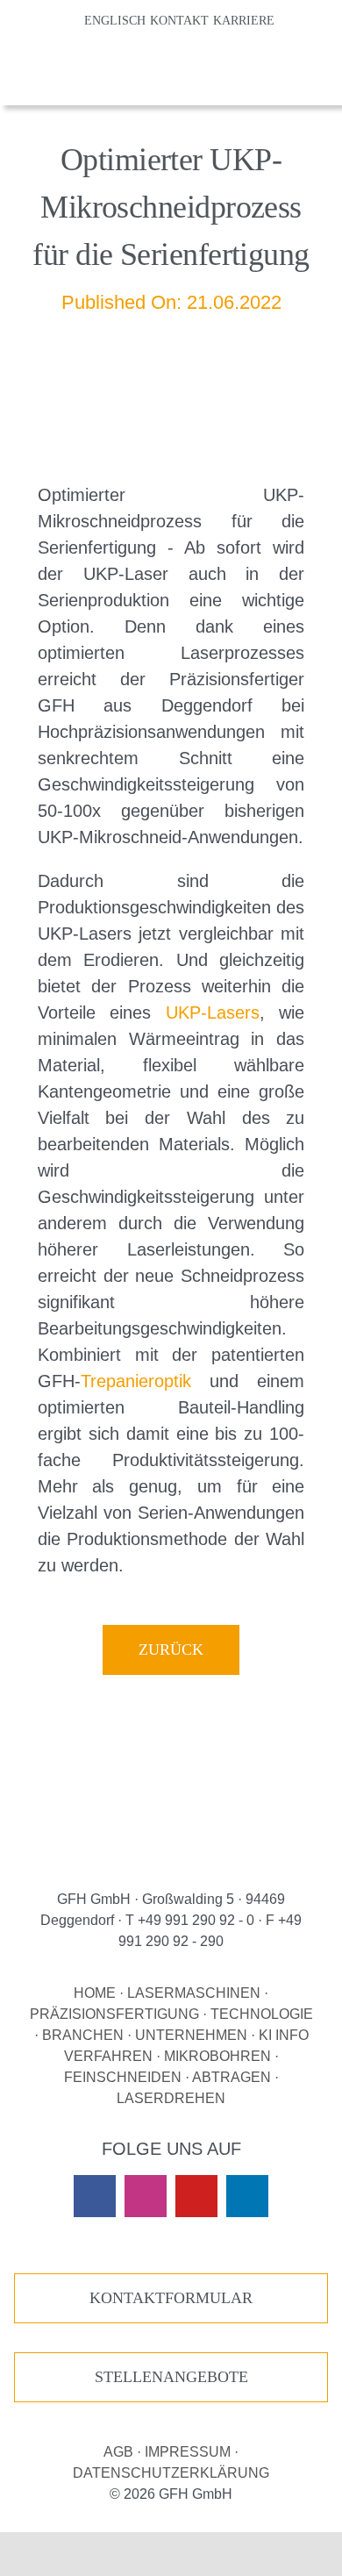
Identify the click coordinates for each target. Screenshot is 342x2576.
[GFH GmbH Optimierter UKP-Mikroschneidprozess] (171, 1795)
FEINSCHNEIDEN (123, 2077)
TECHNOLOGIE (262, 2014)
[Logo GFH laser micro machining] (67, 60)
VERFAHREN (108, 2056)
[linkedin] (247, 2196)
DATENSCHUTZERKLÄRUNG (171, 2473)
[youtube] (196, 2196)
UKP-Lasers (213, 1013)
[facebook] (95, 2196)
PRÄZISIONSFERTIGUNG (114, 2014)
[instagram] (146, 2196)
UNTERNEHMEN (191, 2035)
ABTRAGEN (232, 2077)
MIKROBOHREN (217, 2056)
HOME (95, 1993)
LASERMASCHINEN (194, 1993)
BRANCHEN (83, 2035)
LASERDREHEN (171, 2098)
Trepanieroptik (136, 1381)
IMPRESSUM (188, 2452)
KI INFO (284, 2035)
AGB (118, 2452)
